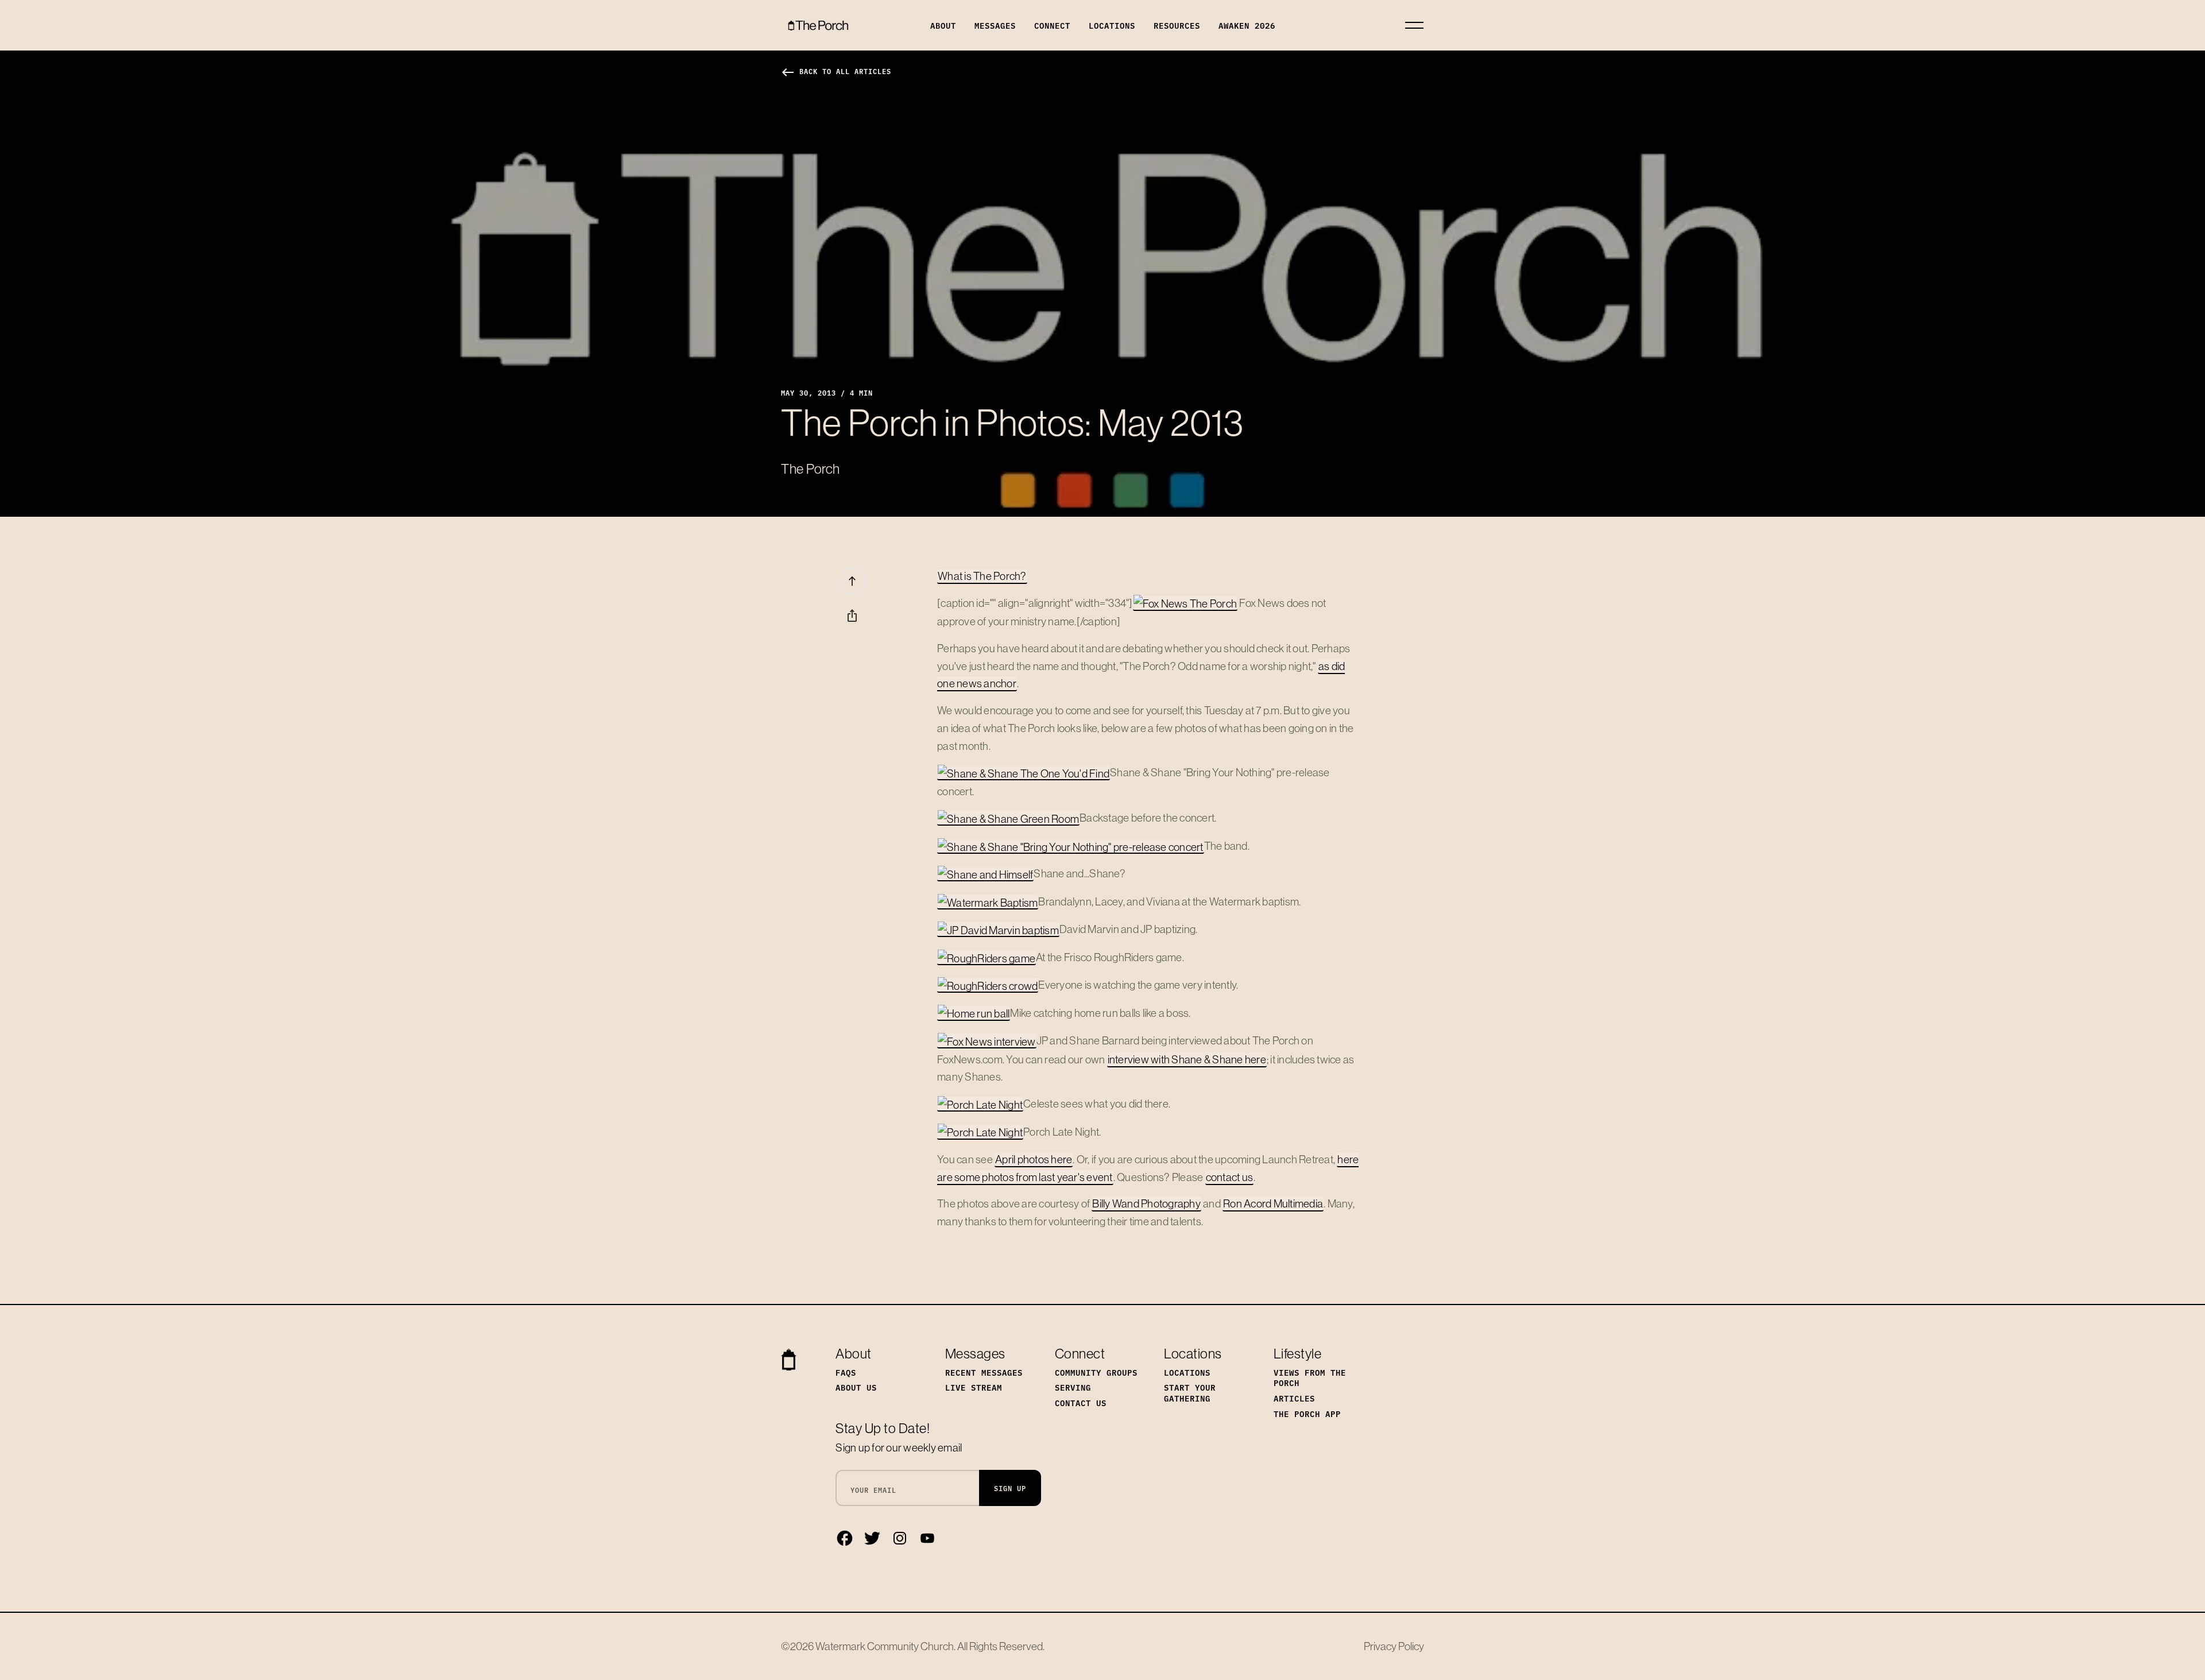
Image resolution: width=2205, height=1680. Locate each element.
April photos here (1034, 1159)
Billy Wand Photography (1146, 1203)
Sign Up (1010, 1488)
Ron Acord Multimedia (1273, 1203)
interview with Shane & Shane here (1187, 1059)
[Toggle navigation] (1414, 25)
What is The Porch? (982, 576)
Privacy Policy (1394, 1646)
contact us (1230, 1177)
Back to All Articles (836, 71)
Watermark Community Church (885, 1646)
